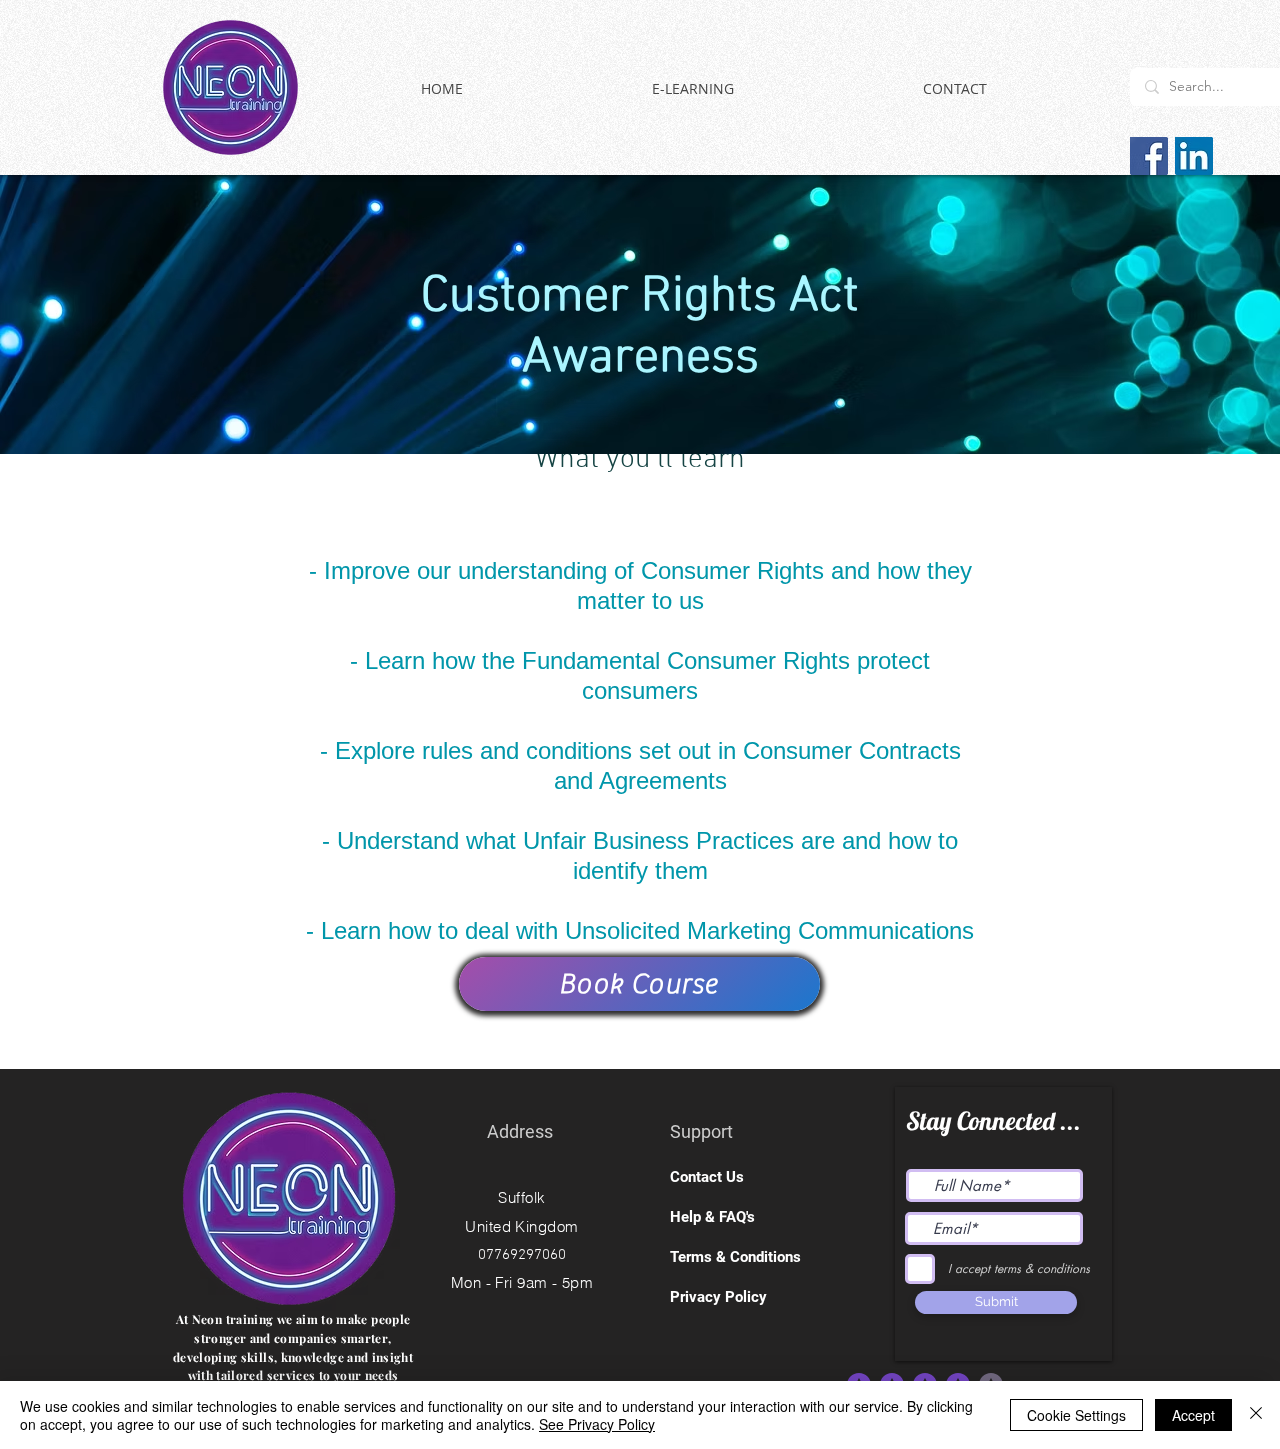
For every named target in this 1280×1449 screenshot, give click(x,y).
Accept (1193, 1415)
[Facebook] (1149, 156)
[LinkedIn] (1194, 156)
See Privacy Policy (597, 1424)
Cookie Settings (1076, 1415)
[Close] (1256, 1415)
